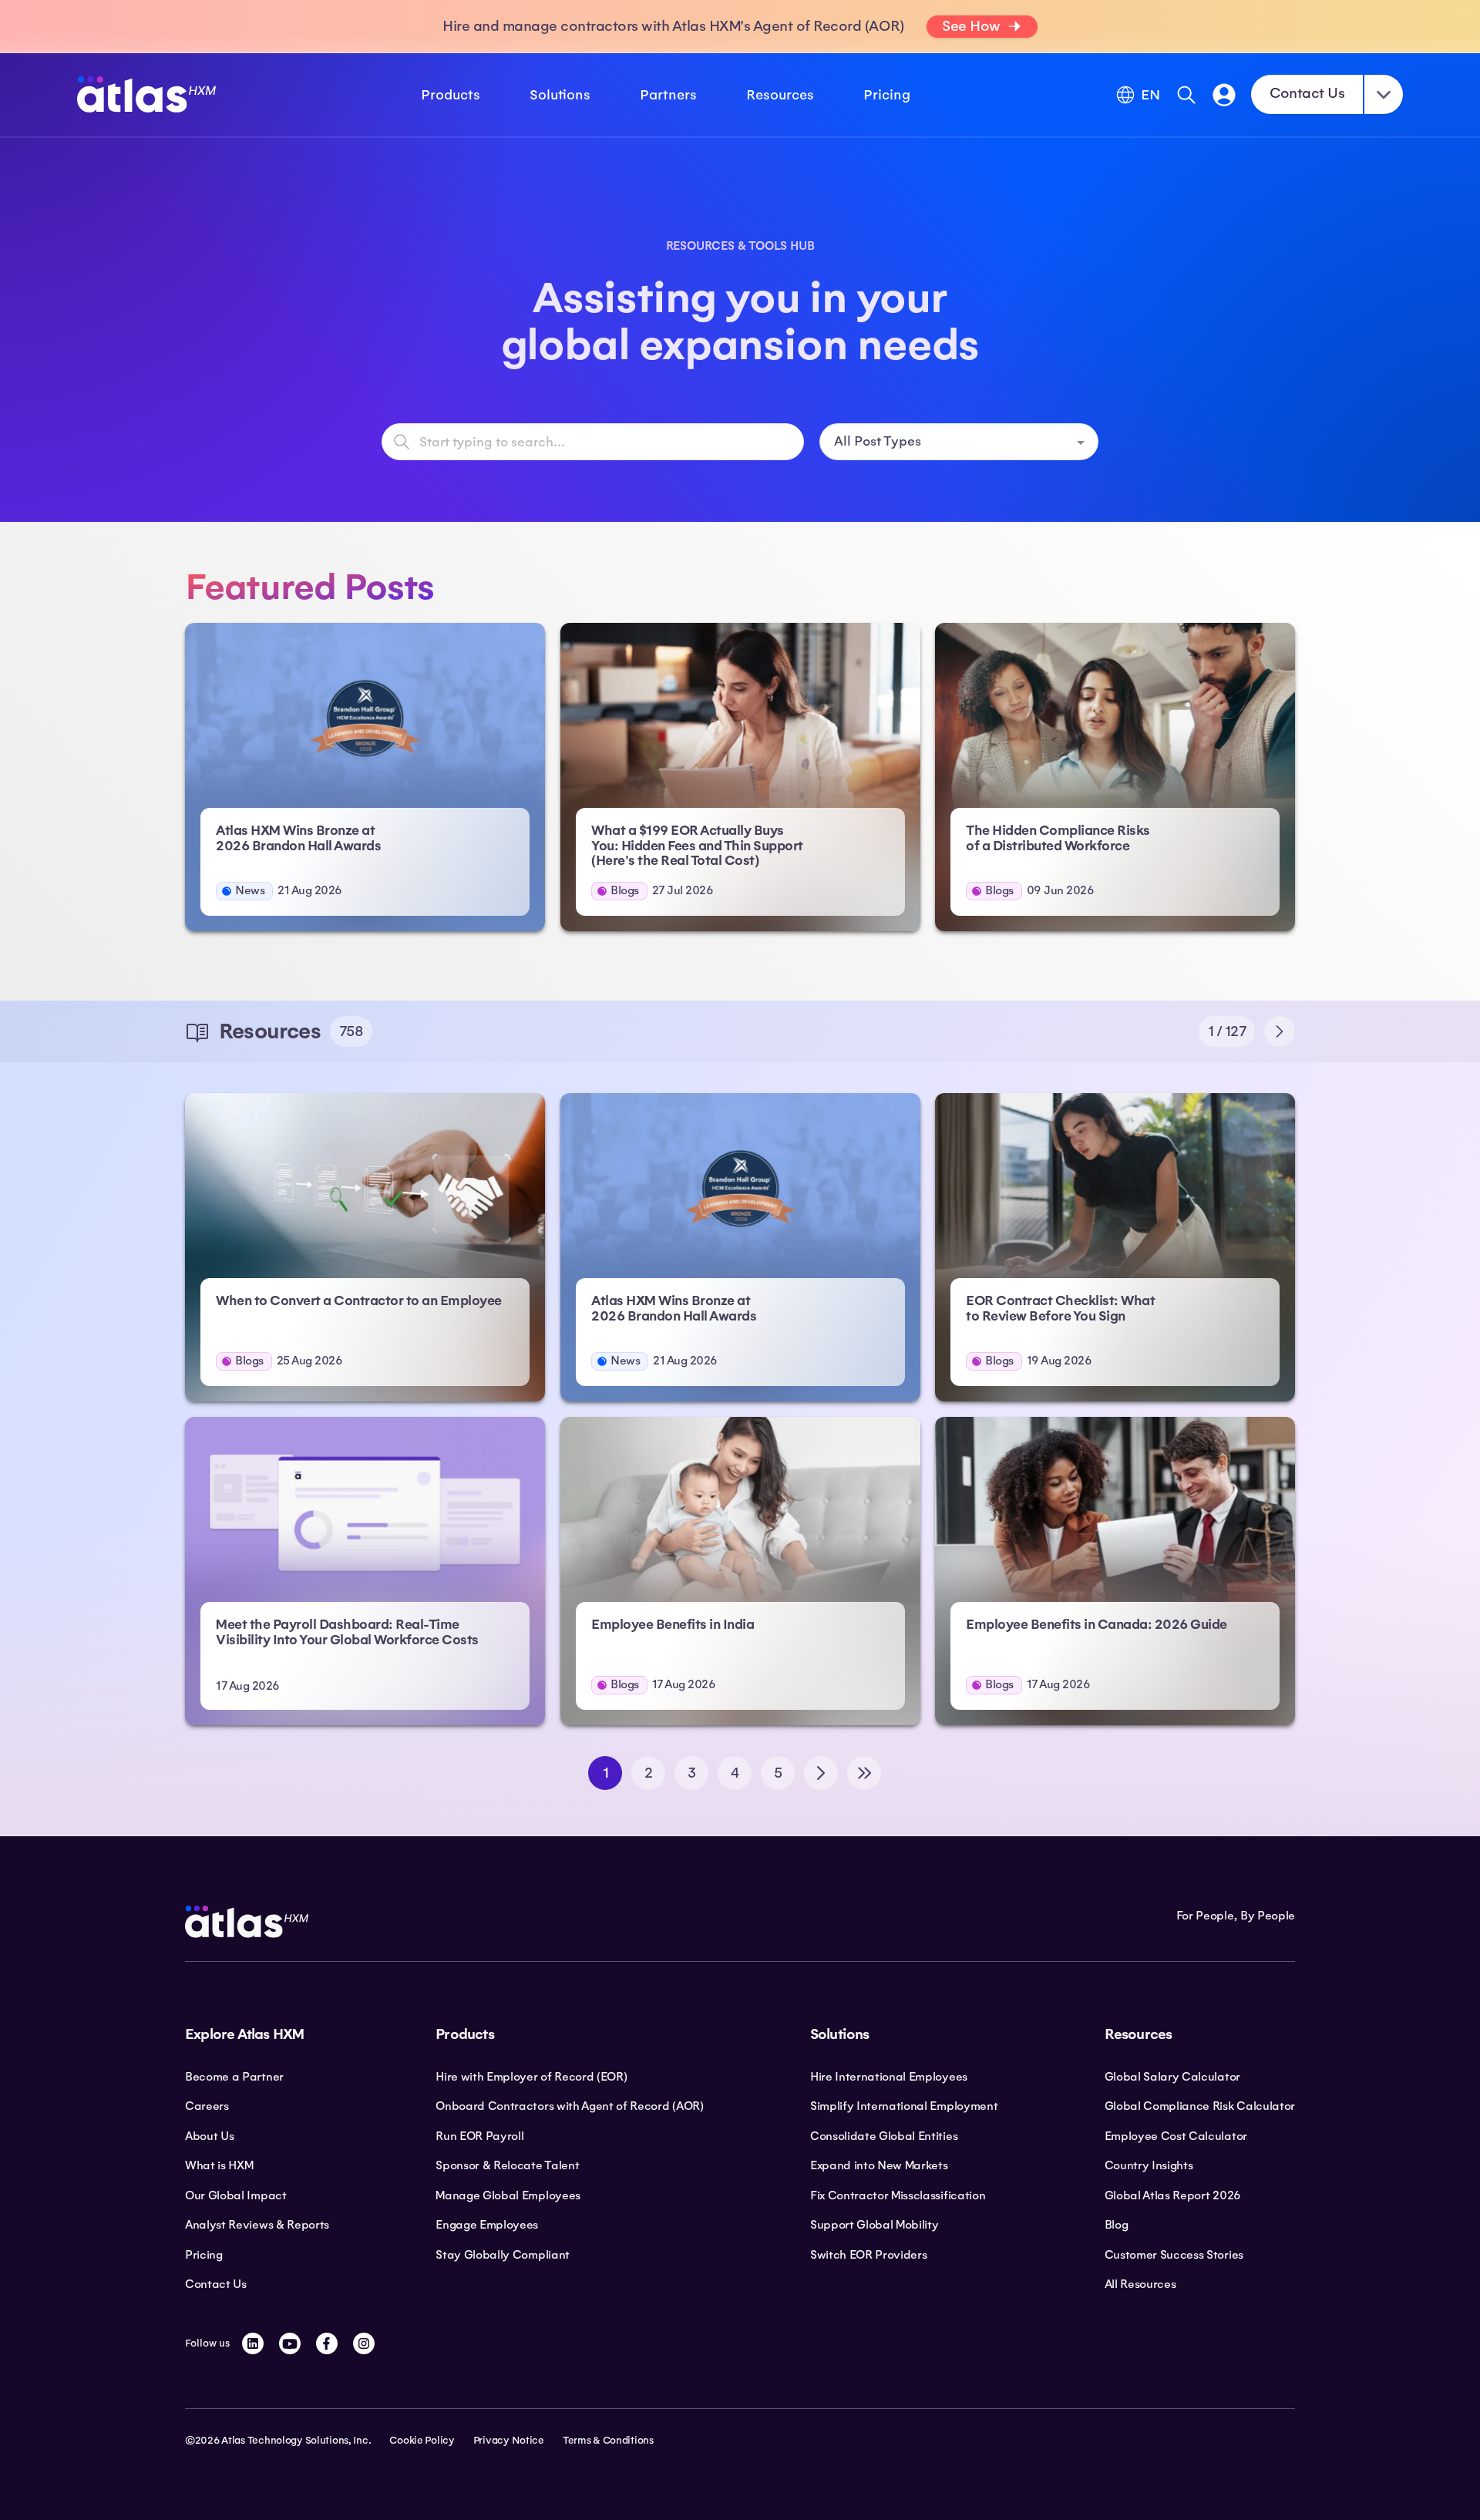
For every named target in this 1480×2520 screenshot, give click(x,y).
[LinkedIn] (253, 2343)
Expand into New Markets (879, 2165)
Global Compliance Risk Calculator (1200, 2106)
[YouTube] (290, 2343)
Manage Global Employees (508, 2195)
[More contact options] (1384, 94)
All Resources (1140, 2284)
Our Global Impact (236, 2195)
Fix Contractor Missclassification (898, 2195)
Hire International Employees (889, 2077)
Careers (207, 2106)
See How (971, 26)
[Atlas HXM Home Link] (146, 94)
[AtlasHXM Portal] (1224, 95)
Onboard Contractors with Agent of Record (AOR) (569, 2106)
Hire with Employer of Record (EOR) (531, 2077)
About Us (209, 2136)
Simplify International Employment (904, 2106)
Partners (668, 95)
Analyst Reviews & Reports (257, 2225)
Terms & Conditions (608, 2441)
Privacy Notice (509, 2441)
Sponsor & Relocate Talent (507, 2165)
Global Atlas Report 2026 (1173, 2195)
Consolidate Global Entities (884, 2136)
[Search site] (1186, 95)
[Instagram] (364, 2343)
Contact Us (1307, 93)
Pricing (887, 95)
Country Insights (1149, 2165)
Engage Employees (487, 2225)
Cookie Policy (422, 2441)
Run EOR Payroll (479, 2136)
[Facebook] (327, 2343)
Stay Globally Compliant (503, 2255)
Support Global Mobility (875, 2225)
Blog (1117, 2225)
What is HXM (219, 2165)
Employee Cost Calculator (1176, 2136)
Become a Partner (234, 2077)
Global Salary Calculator (1172, 2077)
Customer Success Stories (1174, 2255)
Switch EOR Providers (869, 2255)
